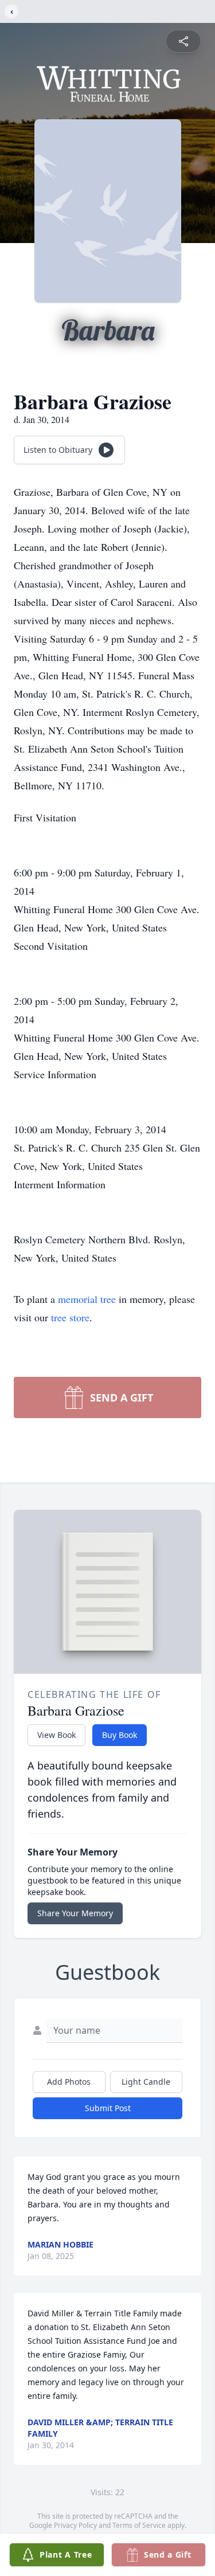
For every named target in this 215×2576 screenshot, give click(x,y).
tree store (70, 1317)
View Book (56, 1735)
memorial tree (87, 1299)
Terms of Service (139, 2525)
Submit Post (108, 2108)
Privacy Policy (75, 2525)
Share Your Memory (75, 1913)
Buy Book (120, 1735)
